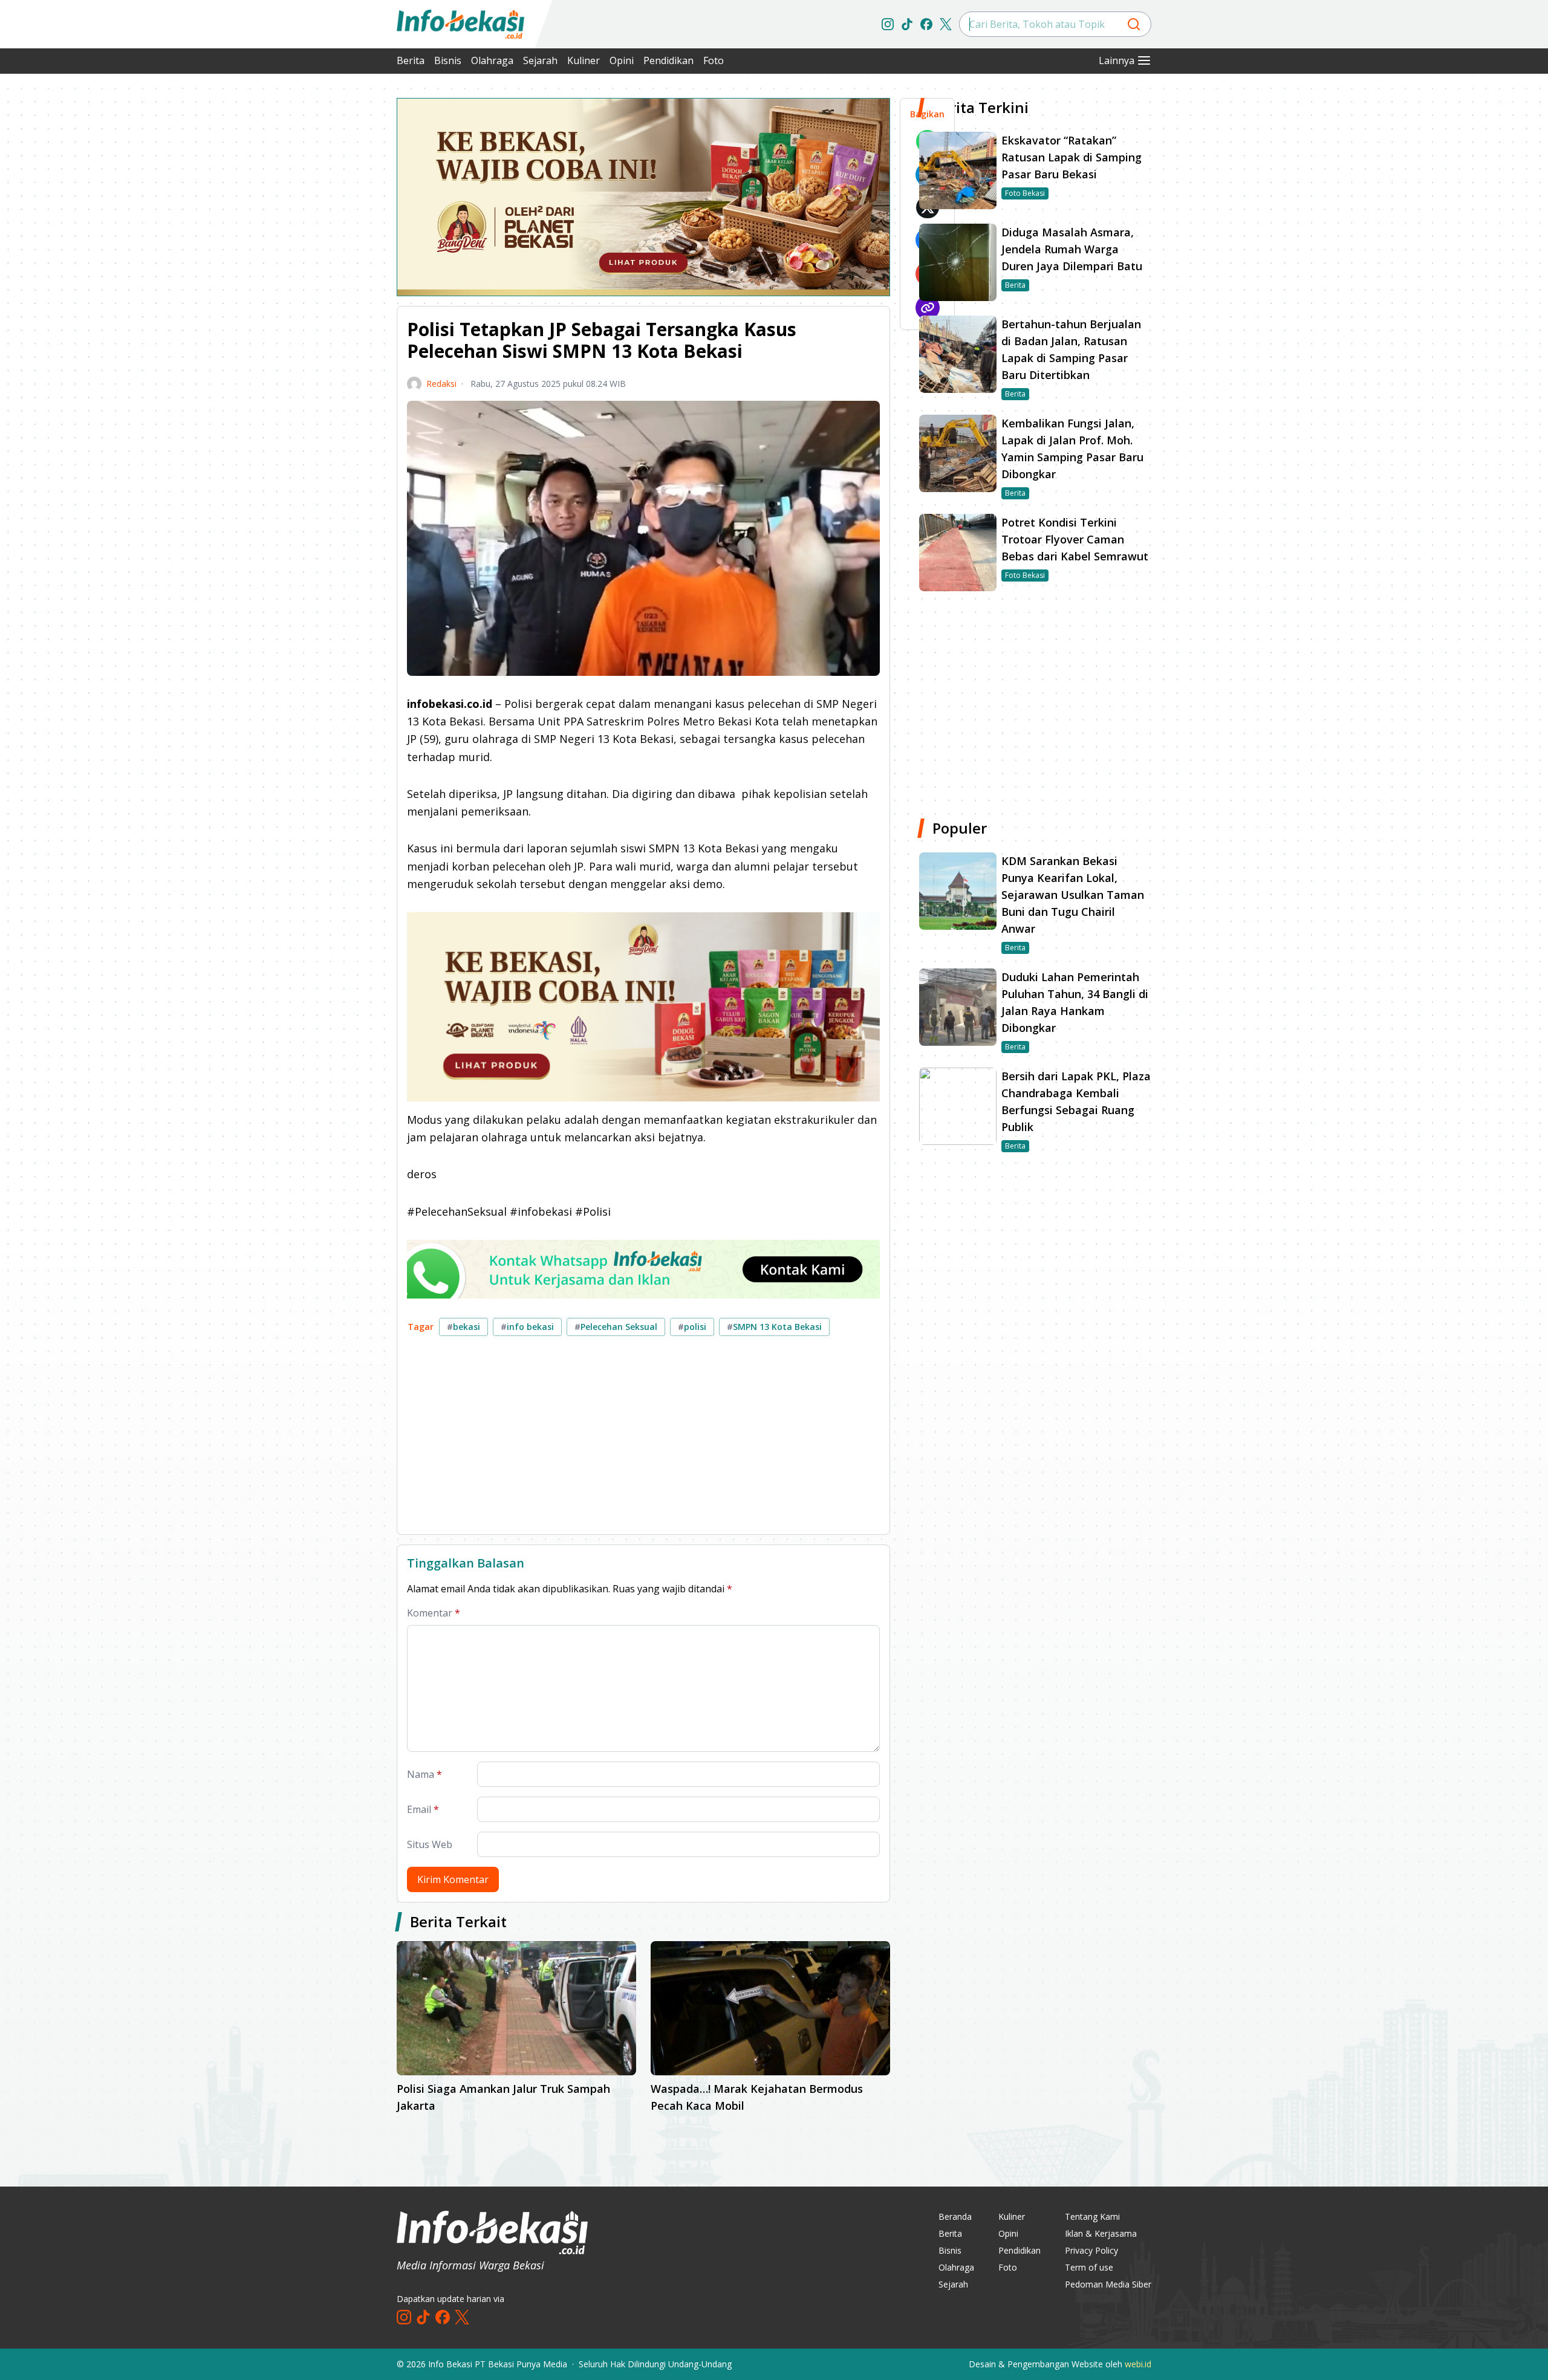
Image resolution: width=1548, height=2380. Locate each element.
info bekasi (527, 1327)
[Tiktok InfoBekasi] (907, 24)
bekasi (463, 1327)
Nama (424, 1774)
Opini (622, 60)
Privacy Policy (1091, 2250)
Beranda (955, 2216)
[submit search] (1134, 24)
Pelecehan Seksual (616, 1327)
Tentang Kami (1092, 2216)
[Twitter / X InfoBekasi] (946, 24)
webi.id (1138, 2364)
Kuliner (584, 60)
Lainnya (1117, 60)
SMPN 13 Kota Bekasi (774, 1327)
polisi (692, 1327)
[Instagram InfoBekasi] (888, 24)
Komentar (434, 1613)
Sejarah (540, 60)
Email (423, 1809)
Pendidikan (668, 60)
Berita (411, 60)
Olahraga (492, 60)
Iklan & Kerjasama (1101, 2233)
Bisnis (448, 60)
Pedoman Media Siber (1108, 2284)
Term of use (1089, 2267)
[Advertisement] (333, 278)
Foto (714, 60)
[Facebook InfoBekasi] (926, 24)
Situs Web (430, 1844)
